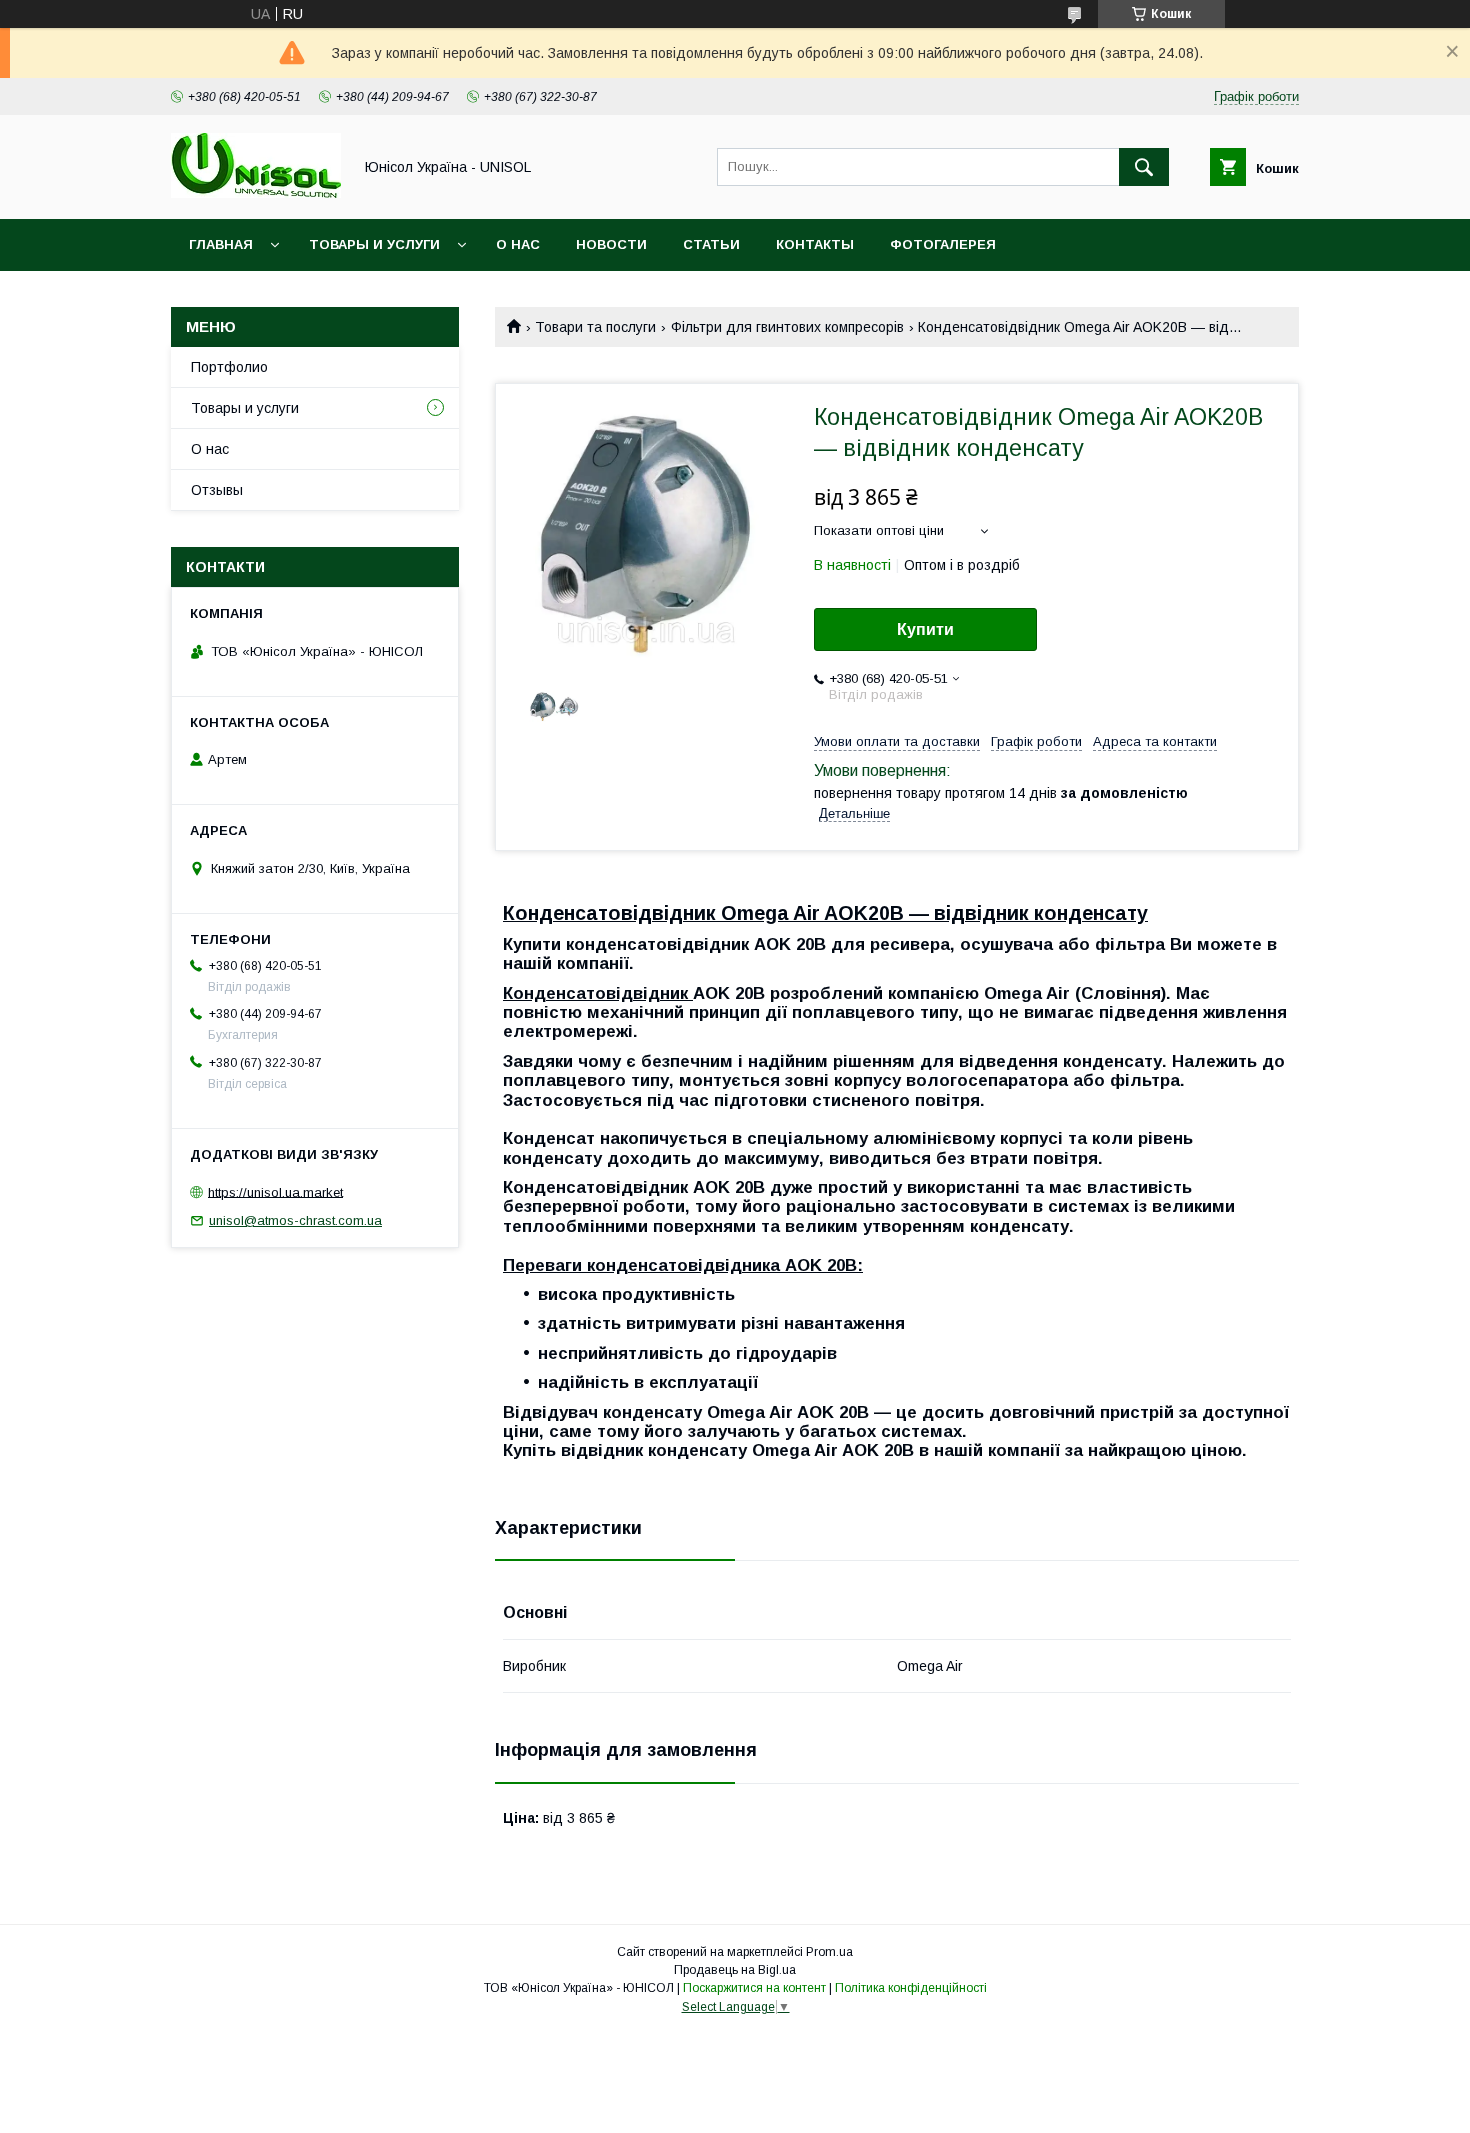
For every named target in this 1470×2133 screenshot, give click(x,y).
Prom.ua (829, 1952)
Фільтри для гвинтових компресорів (787, 327)
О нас (518, 244)
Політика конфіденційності (911, 1988)
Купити (925, 629)
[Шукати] (1144, 167)
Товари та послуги (595, 327)
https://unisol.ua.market (275, 1191)
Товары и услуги (374, 244)
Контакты (815, 244)
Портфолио (229, 367)
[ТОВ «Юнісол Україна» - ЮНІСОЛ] (256, 193)
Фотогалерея (943, 244)
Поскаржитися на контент (754, 1988)
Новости (611, 244)
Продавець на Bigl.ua (735, 1970)
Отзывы (217, 490)
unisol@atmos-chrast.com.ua (295, 1220)
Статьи (711, 244)
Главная (221, 244)
